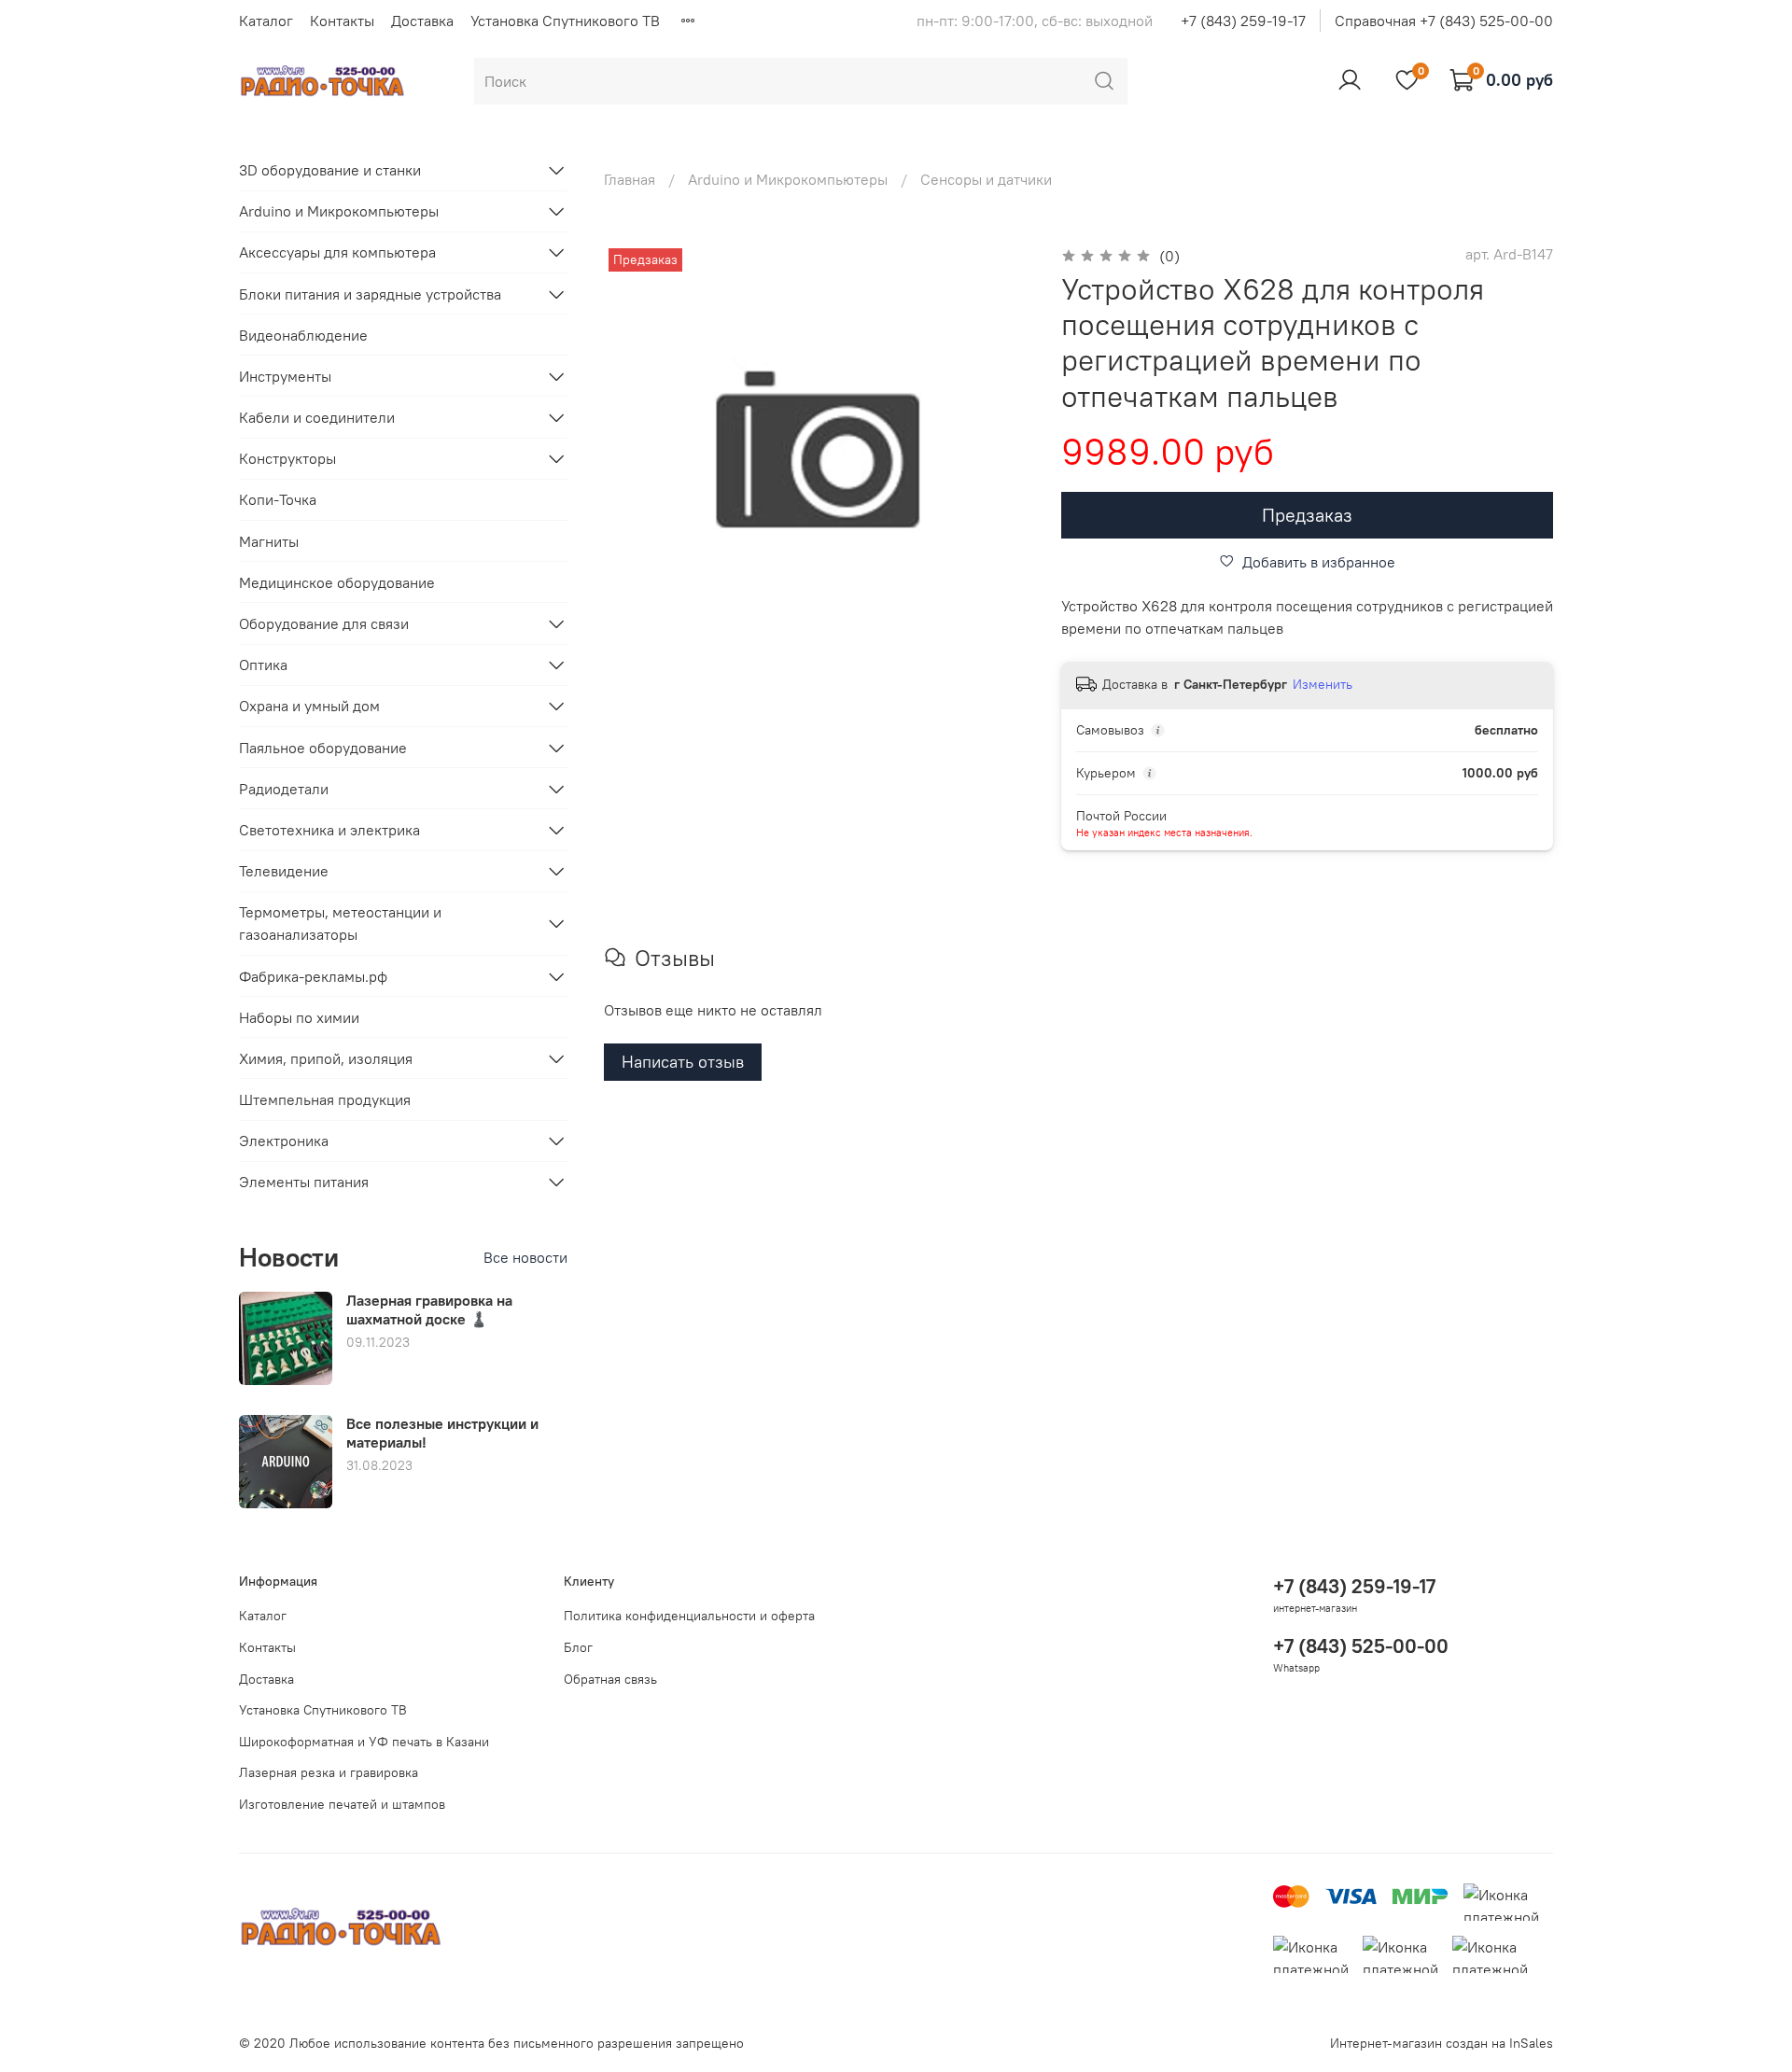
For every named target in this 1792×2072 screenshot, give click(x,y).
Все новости (525, 1257)
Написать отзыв (683, 1062)
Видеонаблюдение (303, 335)
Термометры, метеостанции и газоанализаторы (340, 923)
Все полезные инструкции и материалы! (442, 1432)
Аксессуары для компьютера (337, 252)
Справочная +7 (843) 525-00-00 (1444, 21)
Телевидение (284, 871)
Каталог (266, 21)
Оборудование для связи (324, 623)
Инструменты (285, 376)
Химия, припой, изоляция (326, 1058)
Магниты (269, 541)
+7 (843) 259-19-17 (1243, 21)
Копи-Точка (278, 499)
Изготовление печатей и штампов (342, 1804)
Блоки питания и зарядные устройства (370, 294)
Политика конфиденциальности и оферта (689, 1616)
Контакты (342, 21)
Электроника (284, 1141)
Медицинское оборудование (337, 582)
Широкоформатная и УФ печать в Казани (364, 1742)
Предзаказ (1307, 515)
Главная (630, 179)
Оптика (263, 665)
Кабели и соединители (317, 417)
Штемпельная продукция (325, 1099)
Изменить (1323, 684)
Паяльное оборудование (323, 748)
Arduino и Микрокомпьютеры (788, 179)
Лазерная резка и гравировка (329, 1772)
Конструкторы (287, 458)
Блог (578, 1647)
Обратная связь (610, 1679)
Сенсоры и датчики (986, 179)
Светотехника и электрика (329, 830)
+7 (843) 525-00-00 (1361, 1646)
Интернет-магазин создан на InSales (1442, 2043)
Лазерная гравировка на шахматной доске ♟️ (429, 1309)
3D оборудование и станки (330, 170)
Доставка (422, 21)
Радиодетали (284, 789)
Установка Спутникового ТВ (565, 21)
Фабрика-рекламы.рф (313, 976)
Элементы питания (304, 1182)
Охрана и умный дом (309, 706)
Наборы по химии (299, 1017)
